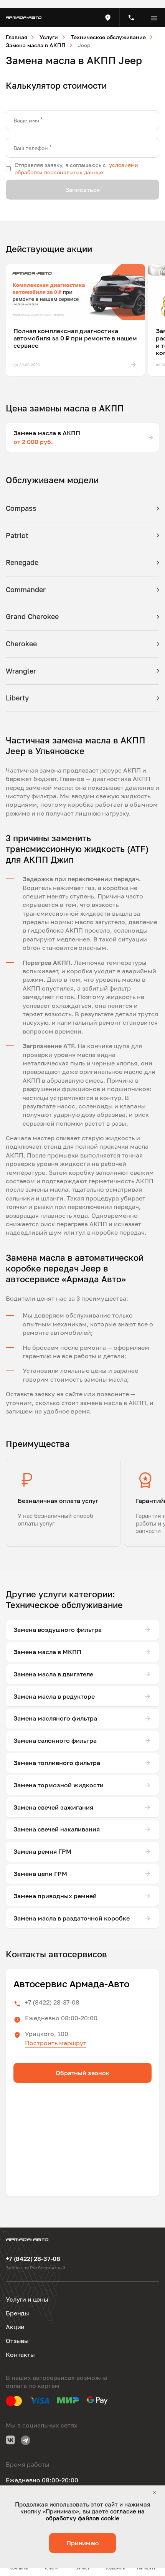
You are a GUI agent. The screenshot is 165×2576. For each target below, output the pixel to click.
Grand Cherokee (32, 616)
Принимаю (82, 2543)
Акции (15, 2327)
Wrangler (21, 671)
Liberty (17, 698)
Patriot (17, 535)
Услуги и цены (27, 2299)
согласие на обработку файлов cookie (95, 2515)
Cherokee (21, 644)
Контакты (20, 2355)
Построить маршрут (56, 2043)
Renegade (22, 562)
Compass (21, 508)
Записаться (82, 190)
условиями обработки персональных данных (76, 168)
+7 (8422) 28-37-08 (52, 2002)
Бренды (17, 2313)
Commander (26, 590)
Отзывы (17, 2341)
